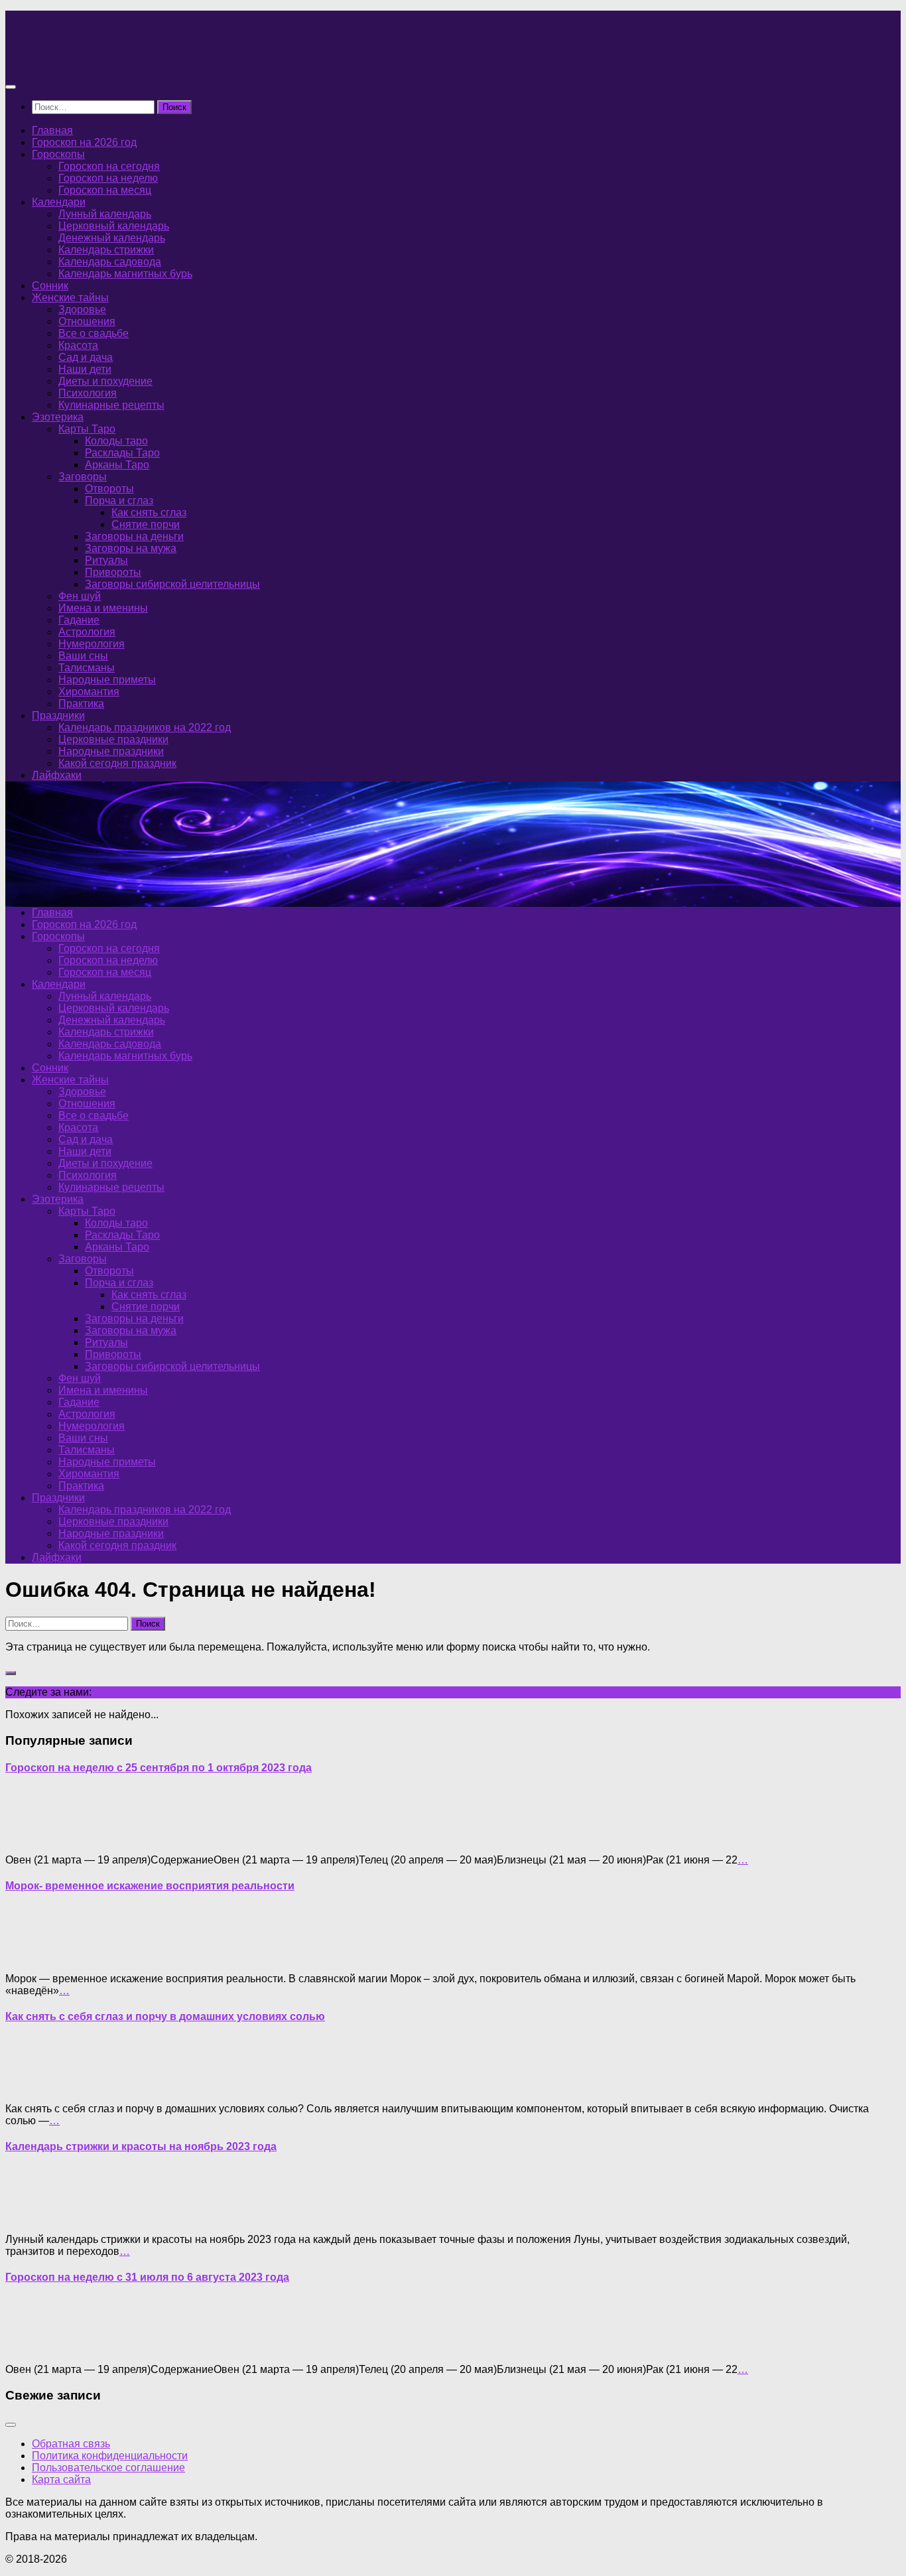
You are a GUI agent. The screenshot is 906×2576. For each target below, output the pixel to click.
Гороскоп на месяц (105, 190)
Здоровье (82, 309)
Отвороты (109, 489)
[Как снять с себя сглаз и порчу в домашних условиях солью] (32, 2086)
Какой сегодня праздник (117, 763)
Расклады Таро (122, 453)
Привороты (113, 572)
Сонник (50, 286)
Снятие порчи (146, 524)
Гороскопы (58, 154)
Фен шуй (80, 596)
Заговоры (83, 477)
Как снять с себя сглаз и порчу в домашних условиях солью (165, 2016)
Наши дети (85, 369)
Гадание (79, 620)
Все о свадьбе (94, 333)
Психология (88, 393)
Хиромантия (89, 692)
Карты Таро (87, 429)
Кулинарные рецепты (111, 405)
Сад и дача (86, 357)
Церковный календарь (114, 226)
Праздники (58, 715)
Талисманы (87, 668)
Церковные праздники (113, 739)
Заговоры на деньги (134, 536)
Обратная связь (71, 2444)
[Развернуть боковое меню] (11, 1673)
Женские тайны (70, 298)
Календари (59, 202)
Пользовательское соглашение (108, 2468)
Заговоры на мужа (131, 548)
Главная (52, 130)
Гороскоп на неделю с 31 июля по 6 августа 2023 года (147, 2277)
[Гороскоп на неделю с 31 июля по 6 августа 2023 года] (32, 2347)
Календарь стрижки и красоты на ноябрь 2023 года (141, 2146)
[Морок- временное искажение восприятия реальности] (32, 1956)
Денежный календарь (112, 238)
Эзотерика (58, 417)
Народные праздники (111, 751)
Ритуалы (106, 560)
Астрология (87, 632)
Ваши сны (83, 656)
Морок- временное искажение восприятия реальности (150, 1886)
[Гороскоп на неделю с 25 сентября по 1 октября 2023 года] (32, 1837)
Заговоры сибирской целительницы (172, 584)
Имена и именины (103, 608)
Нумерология (92, 644)
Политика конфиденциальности (110, 2456)
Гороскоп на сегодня (109, 166)
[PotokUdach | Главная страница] (148, 61)
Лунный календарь (105, 214)
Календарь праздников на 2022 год (145, 727)
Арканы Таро (117, 465)
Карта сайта (61, 2479)
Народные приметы (107, 680)
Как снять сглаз (149, 512)
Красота (78, 345)
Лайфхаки (57, 775)
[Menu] (11, 87)
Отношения (87, 321)
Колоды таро (116, 441)
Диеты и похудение (105, 381)
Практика (81, 704)
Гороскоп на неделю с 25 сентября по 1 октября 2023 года (159, 1768)
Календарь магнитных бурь (125, 274)
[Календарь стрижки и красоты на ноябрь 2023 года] (32, 2217)
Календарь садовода (110, 262)
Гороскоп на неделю (108, 178)
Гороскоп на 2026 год (84, 142)
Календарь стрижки (106, 250)
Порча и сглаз (119, 501)
